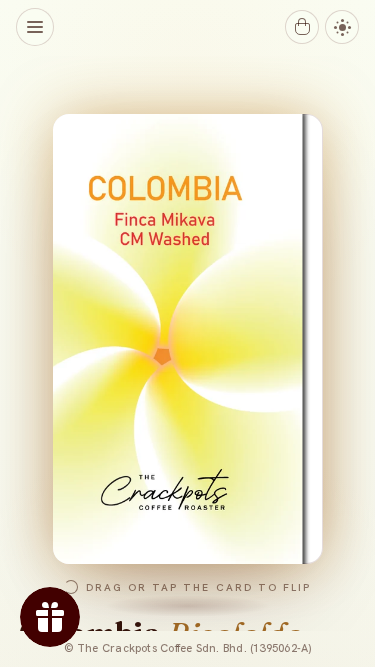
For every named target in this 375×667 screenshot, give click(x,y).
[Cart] (302, 27)
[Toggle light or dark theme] (342, 27)
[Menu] (35, 27)
